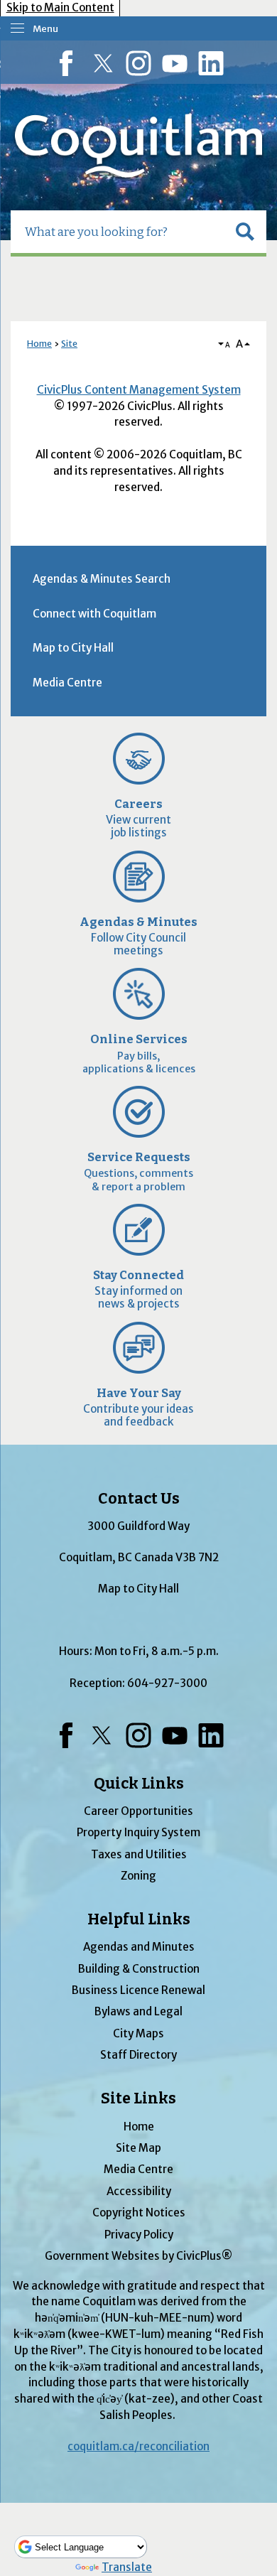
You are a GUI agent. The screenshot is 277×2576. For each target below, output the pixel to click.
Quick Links (139, 1784)
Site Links (138, 2098)
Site (69, 344)
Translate (127, 2567)
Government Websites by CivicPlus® (138, 2256)
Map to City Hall (73, 648)
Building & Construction (139, 1969)
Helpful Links (139, 1919)
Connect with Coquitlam (94, 614)
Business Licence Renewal (138, 1990)
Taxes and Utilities (139, 1854)
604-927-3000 (167, 1683)
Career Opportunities (138, 1811)
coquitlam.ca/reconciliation (138, 2446)
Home (39, 344)
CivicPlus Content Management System (139, 390)
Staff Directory (138, 2055)
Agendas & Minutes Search (102, 579)
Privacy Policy (139, 2235)
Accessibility (139, 2191)
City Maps (138, 2033)
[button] (245, 232)
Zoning (138, 1876)
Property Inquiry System (138, 1832)
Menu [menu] (45, 29)
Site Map (138, 2148)
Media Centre (67, 683)
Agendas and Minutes (139, 1947)
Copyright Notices (139, 2213)
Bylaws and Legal (138, 2011)
